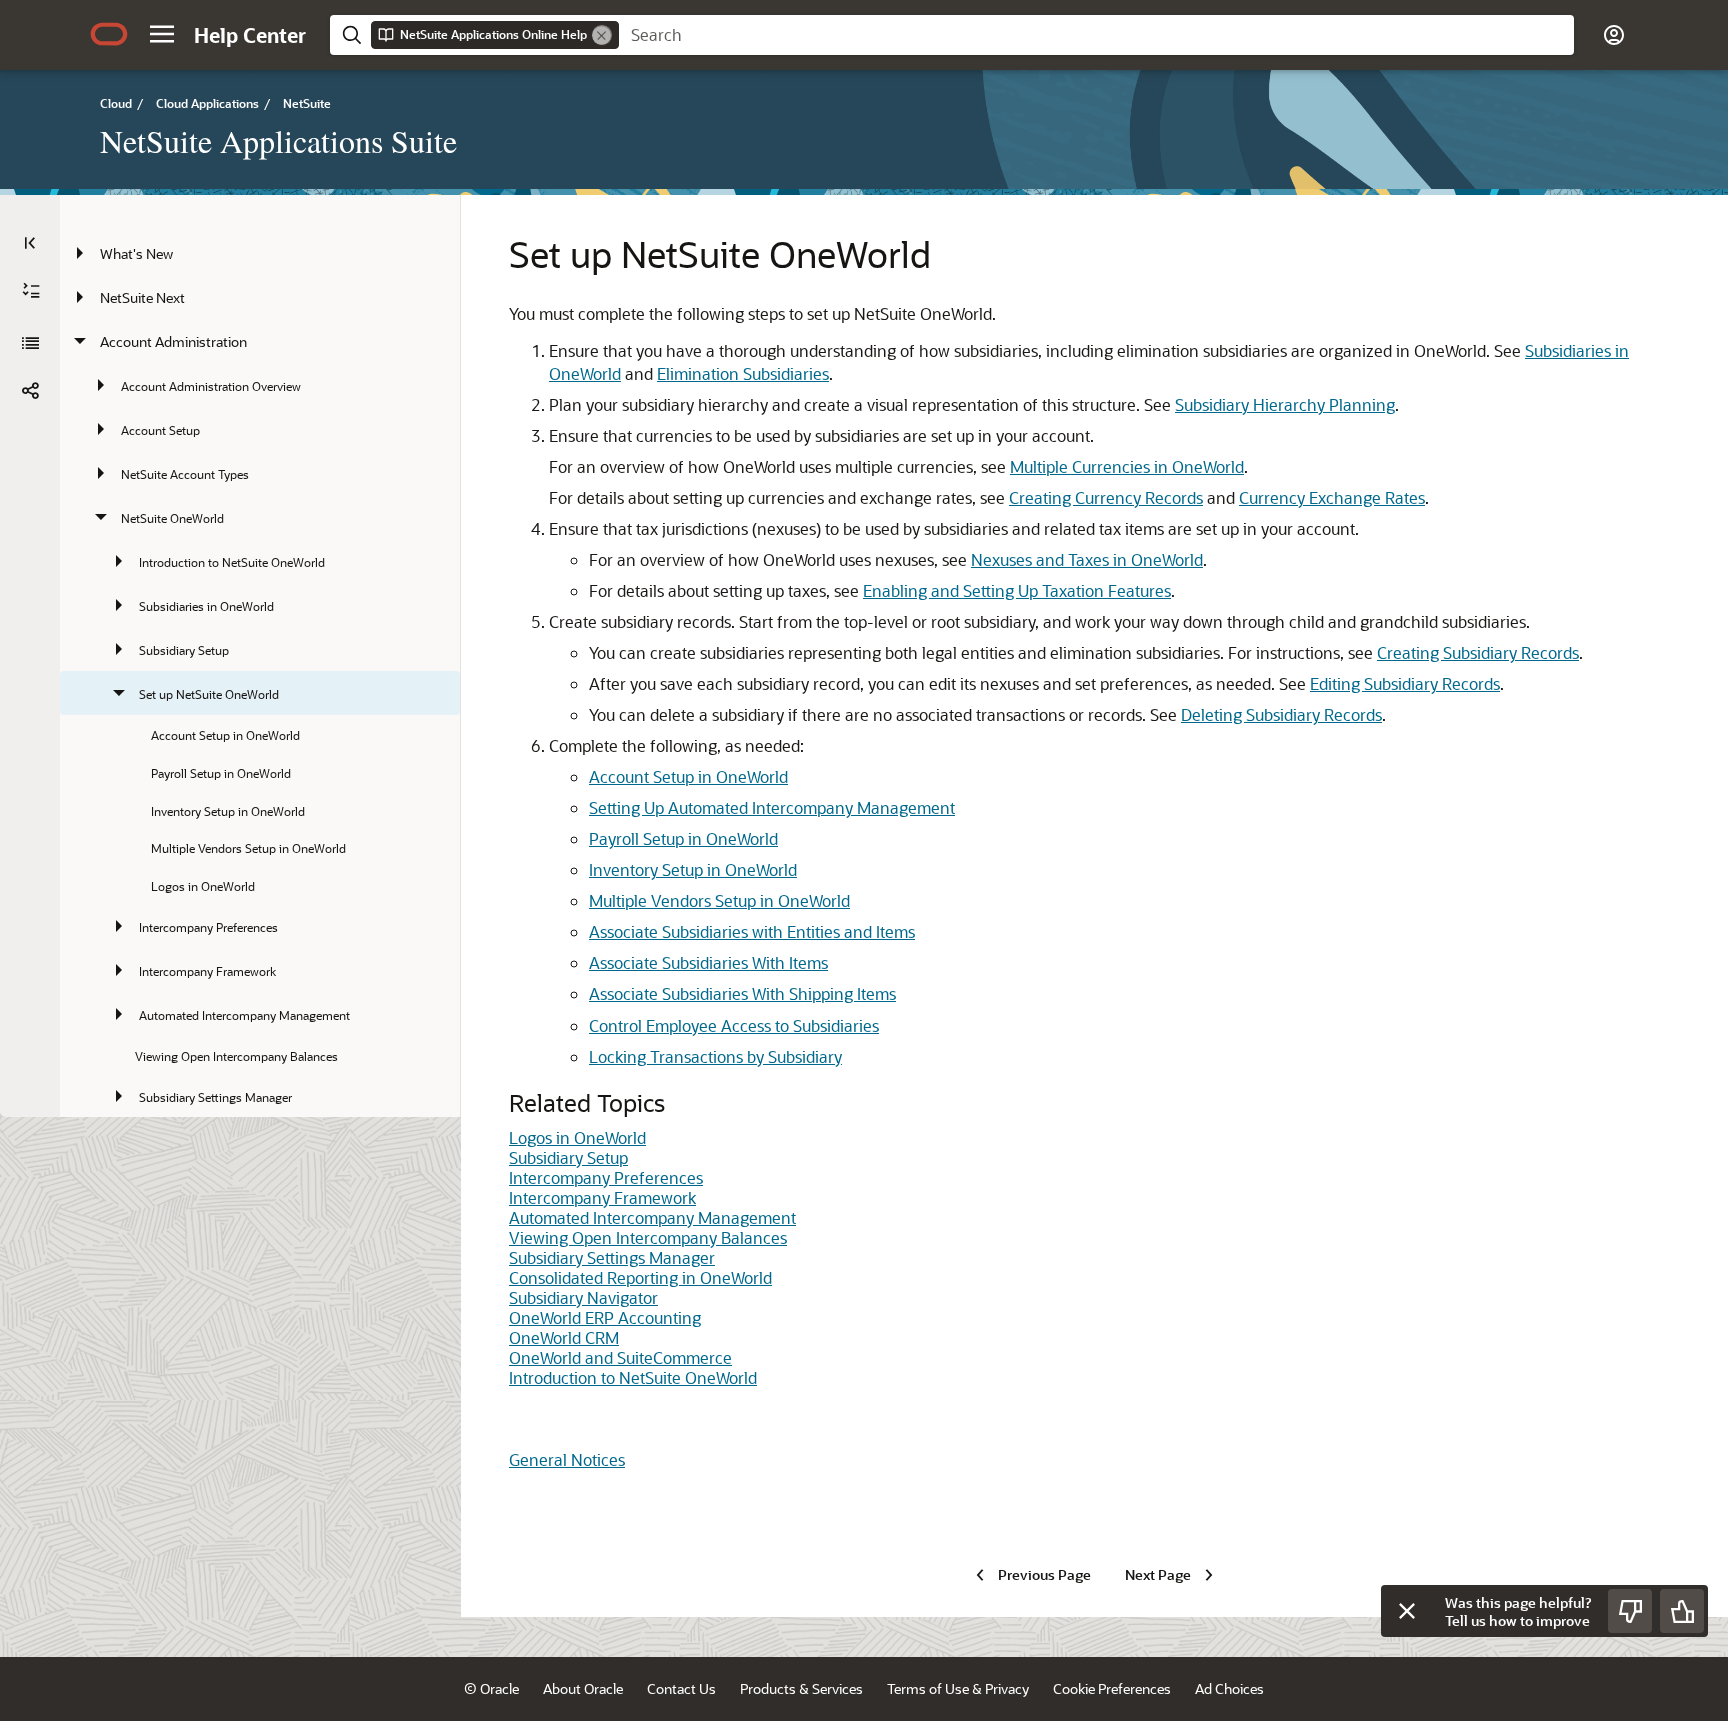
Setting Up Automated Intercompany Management (772, 807)
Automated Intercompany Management (652, 1217)
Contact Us (681, 1688)
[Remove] (602, 35)
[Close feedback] (1407, 1611)
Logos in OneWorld (577, 1137)
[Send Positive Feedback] (1682, 1611)
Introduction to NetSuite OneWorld (633, 1377)
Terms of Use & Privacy (958, 1688)
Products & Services (801, 1688)
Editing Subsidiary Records (1405, 683)
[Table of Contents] (30, 243)
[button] (162, 34)
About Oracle (583, 1688)
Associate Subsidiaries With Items (708, 962)
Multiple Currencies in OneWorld (1127, 466)
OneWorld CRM (564, 1337)
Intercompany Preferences (606, 1177)
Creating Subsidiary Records (1478, 652)
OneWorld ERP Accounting (605, 1317)
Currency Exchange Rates (1332, 497)
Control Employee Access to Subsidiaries (734, 1025)
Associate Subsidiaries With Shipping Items (742, 993)
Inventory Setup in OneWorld (693, 869)
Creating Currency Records (1106, 497)
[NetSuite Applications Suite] (30, 343)
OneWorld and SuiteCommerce (620, 1357)
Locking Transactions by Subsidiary (715, 1056)
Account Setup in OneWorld (688, 776)
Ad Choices (1229, 1688)
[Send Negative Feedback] (1630, 1611)
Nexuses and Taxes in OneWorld (1087, 559)
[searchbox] (1096, 35)
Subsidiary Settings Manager (612, 1257)
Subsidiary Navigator (583, 1297)
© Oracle (491, 1688)
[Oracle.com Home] (109, 34)
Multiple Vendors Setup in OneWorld (719, 900)
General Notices (567, 1459)
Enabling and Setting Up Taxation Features (1017, 590)
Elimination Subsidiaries (743, 373)
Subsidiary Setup (568, 1157)
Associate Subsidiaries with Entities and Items (752, 931)
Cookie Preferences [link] (1112, 1688)
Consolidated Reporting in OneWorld (640, 1277)
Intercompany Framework (602, 1197)
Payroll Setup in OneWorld (683, 838)
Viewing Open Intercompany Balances (648, 1237)
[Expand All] (31, 291)
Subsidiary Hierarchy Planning (1285, 404)
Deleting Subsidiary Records (1281, 714)
